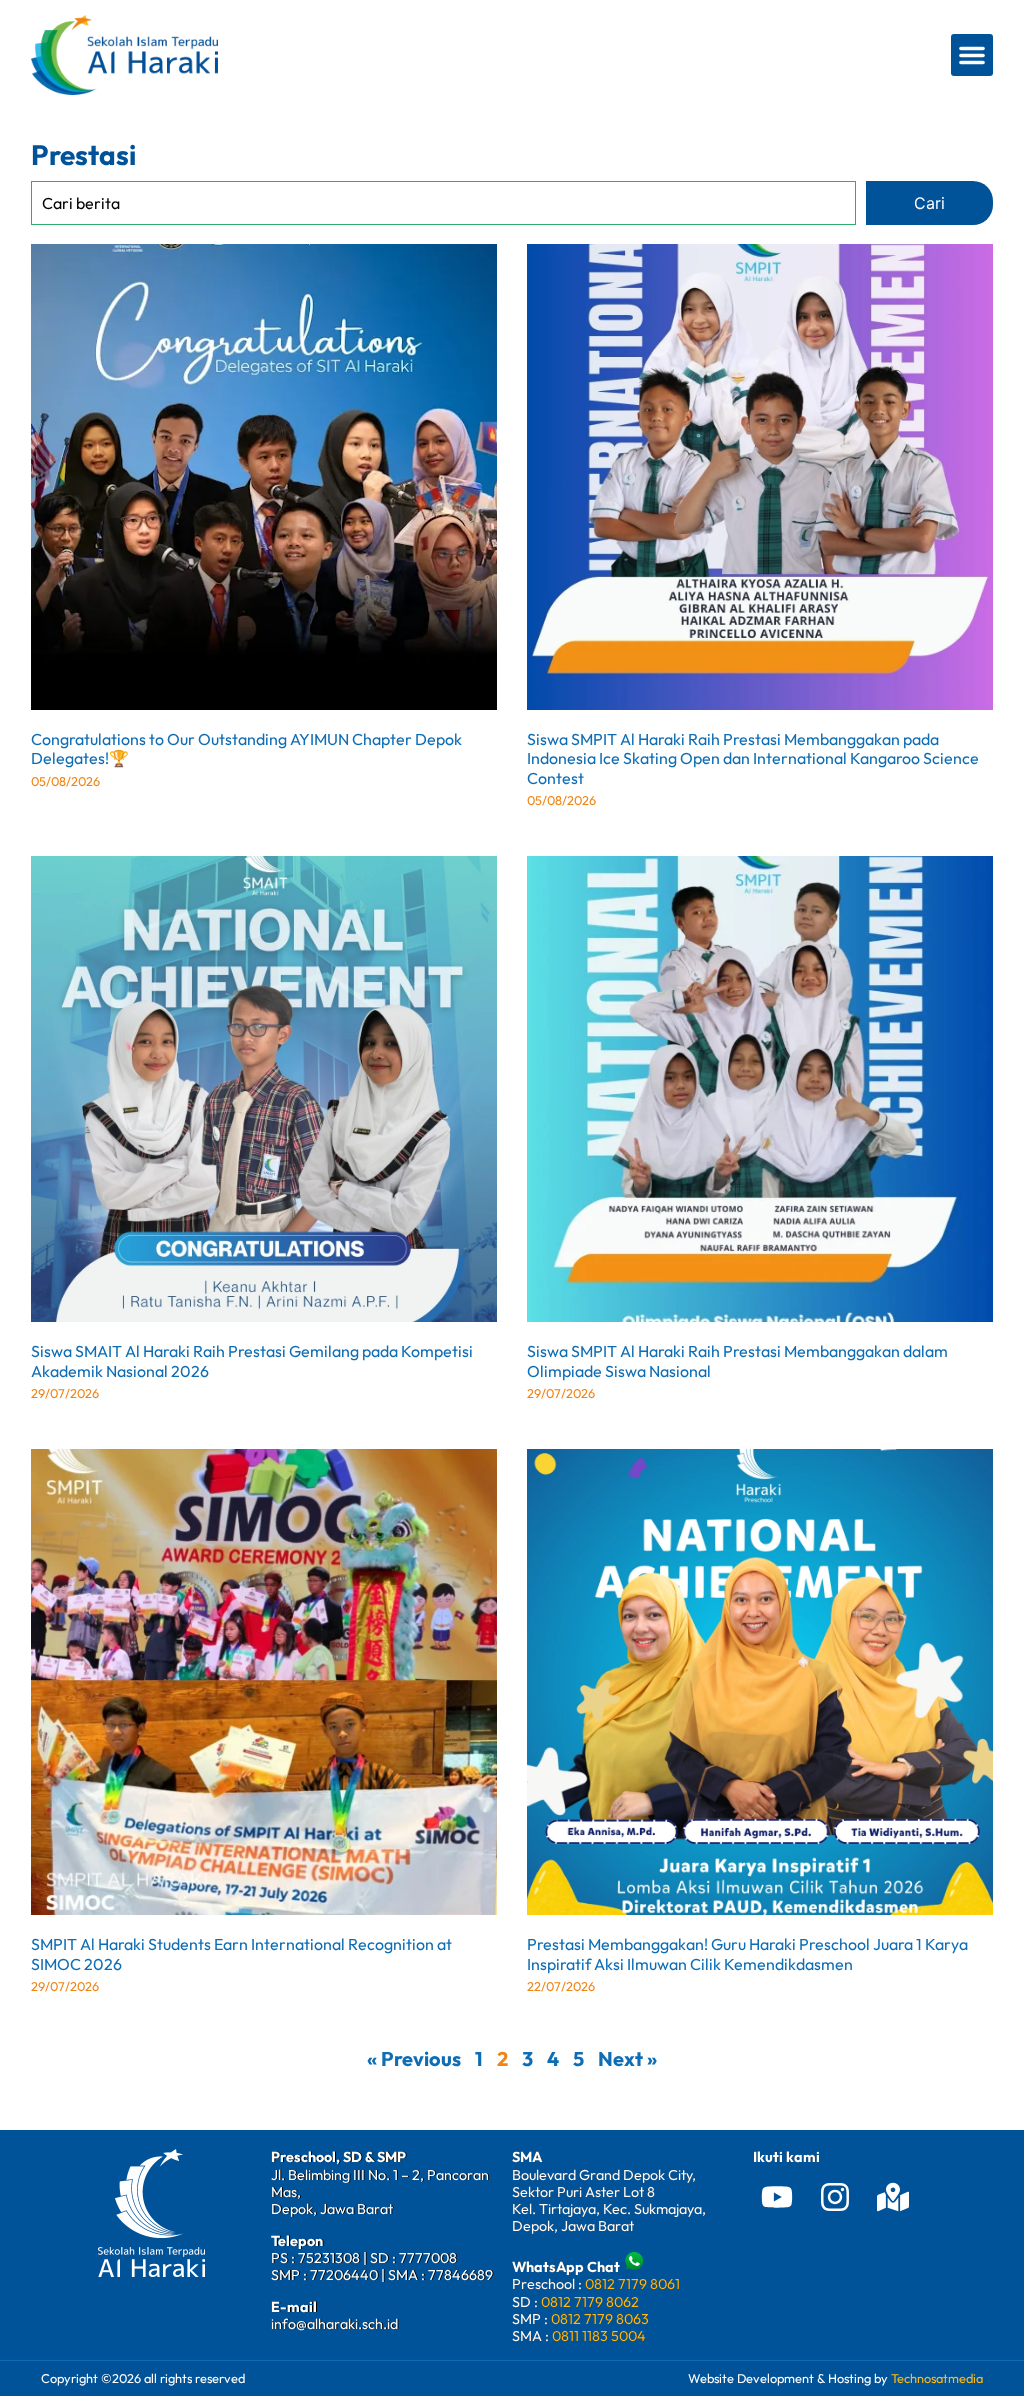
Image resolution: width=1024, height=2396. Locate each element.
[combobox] (443, 202)
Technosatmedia (937, 2378)
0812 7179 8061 (632, 2284)
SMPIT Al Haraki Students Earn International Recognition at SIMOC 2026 (241, 1953)
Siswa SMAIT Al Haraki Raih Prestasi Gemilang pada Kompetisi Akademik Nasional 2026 (252, 1360)
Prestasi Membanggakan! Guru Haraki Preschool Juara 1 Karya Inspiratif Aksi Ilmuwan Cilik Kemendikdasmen (747, 1953)
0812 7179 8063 (600, 2319)
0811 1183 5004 (599, 2336)
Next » (627, 2058)
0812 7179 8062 (590, 2302)
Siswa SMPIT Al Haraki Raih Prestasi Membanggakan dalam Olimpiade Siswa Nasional (737, 1360)
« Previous (414, 2058)
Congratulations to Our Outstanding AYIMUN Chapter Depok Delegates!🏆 (246, 748)
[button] (972, 55)
